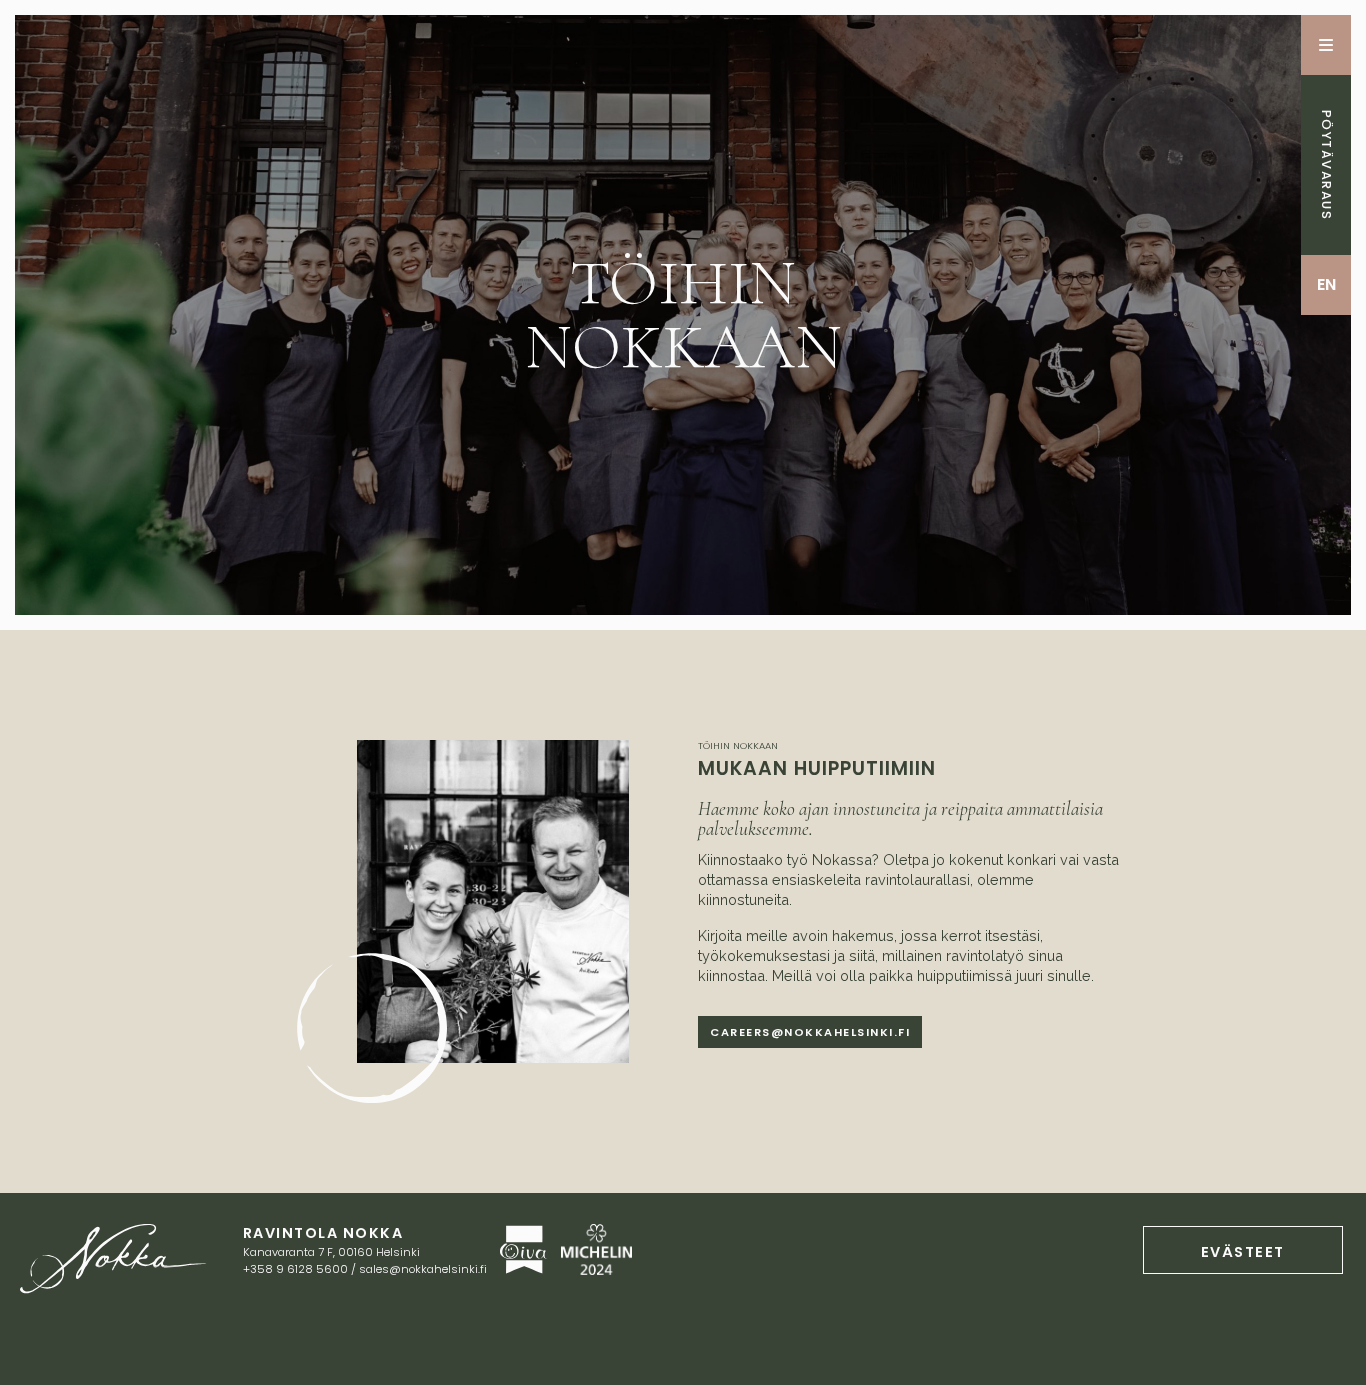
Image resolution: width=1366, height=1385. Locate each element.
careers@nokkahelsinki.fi (810, 1032)
